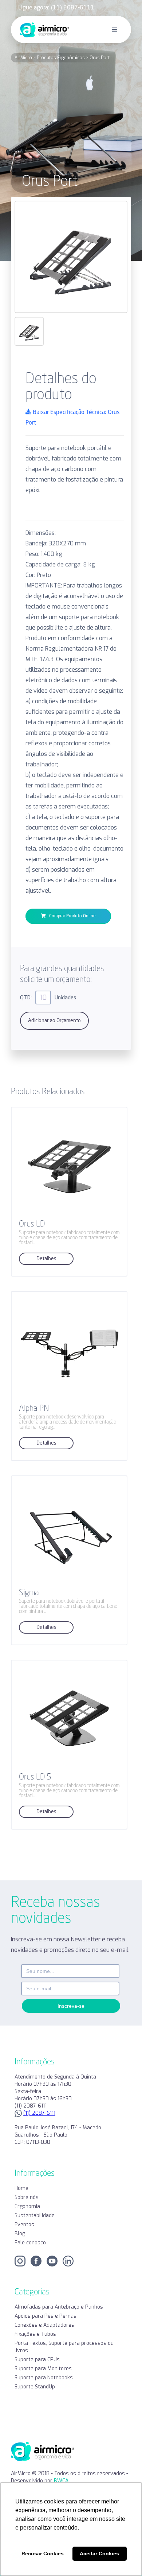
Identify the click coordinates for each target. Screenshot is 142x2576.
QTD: (26, 998)
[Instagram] (20, 2261)
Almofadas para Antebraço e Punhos (59, 2307)
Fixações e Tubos (35, 2334)
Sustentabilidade (35, 2215)
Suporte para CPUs (37, 2360)
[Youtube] (52, 2261)
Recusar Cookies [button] (43, 2554)
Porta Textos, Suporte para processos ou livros (64, 2347)
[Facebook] (36, 2261)
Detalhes (46, 1259)
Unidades (65, 998)
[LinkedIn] (68, 2261)
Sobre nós (27, 2197)
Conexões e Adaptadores (44, 2325)
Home (21, 2188)
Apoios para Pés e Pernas (46, 2316)
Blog (20, 2234)
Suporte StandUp (35, 2387)
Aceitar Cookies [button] (99, 2554)
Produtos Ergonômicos (61, 58)
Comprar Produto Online (71, 916)
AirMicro (24, 58)
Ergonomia (27, 2206)
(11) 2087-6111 (39, 2113)
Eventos (24, 2225)
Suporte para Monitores (43, 2369)
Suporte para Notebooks (44, 2378)
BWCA (61, 2481)
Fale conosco (30, 2243)
